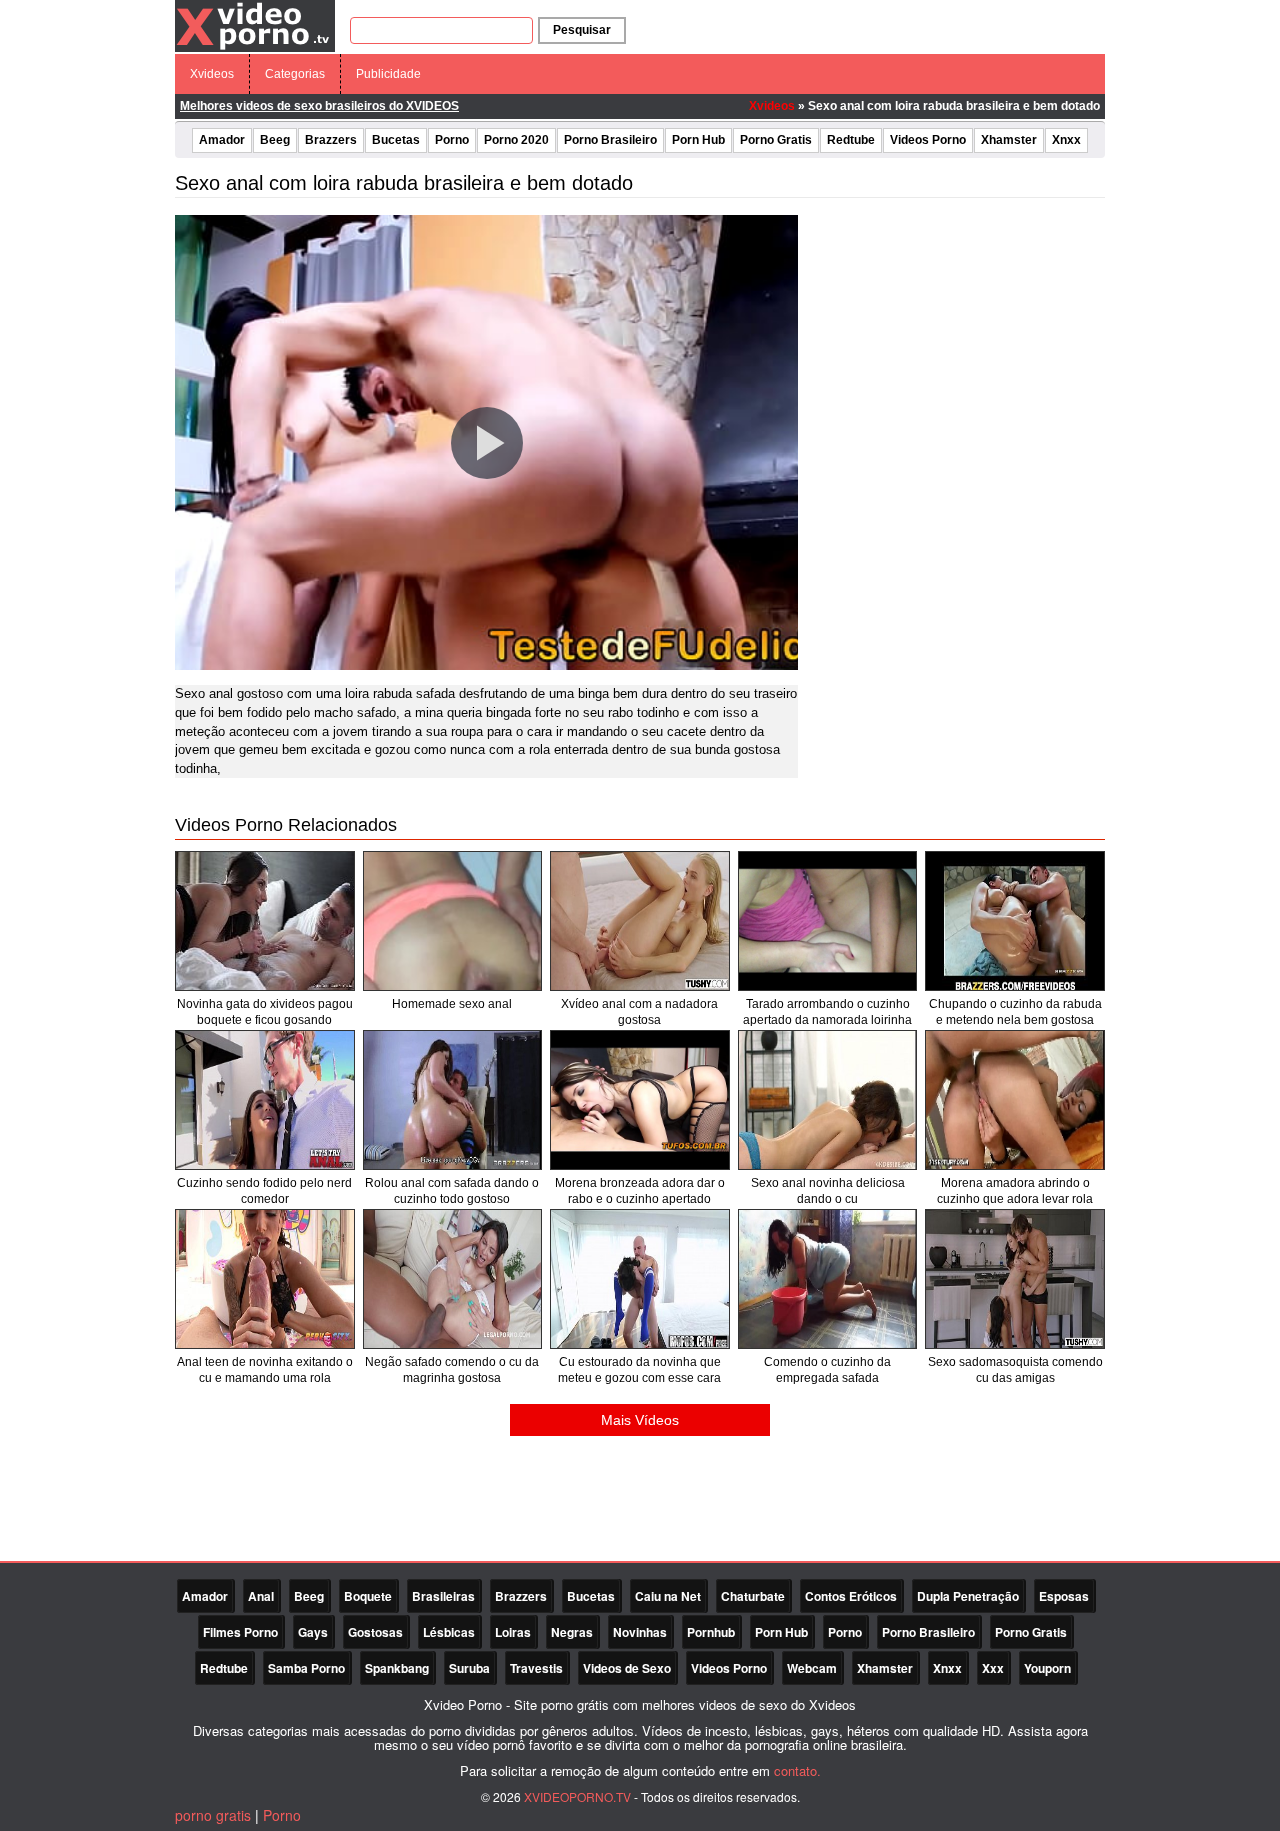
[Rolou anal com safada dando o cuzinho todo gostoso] (453, 1100)
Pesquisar (582, 30)
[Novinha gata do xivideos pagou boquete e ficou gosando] (265, 921)
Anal (261, 1596)
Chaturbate (753, 1596)
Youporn (1047, 1668)
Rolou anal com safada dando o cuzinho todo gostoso (452, 1191)
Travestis (536, 1668)
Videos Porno (928, 140)
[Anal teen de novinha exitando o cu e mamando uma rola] (265, 1279)
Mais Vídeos (640, 1420)
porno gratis (213, 1815)
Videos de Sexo (627, 1668)
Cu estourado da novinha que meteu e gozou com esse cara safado (639, 1378)
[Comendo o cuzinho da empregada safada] (828, 1279)
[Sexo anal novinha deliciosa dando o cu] (828, 1100)
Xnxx (1066, 140)
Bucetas (396, 140)
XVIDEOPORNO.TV (577, 1796)
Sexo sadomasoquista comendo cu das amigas (1015, 1370)
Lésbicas (449, 1632)
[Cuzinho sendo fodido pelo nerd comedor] (265, 1100)
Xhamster (1009, 140)
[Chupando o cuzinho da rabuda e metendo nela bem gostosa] (1015, 921)
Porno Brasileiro (610, 140)
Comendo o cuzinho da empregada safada (827, 1370)
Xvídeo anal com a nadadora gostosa (639, 1012)
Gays (313, 1632)
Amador (222, 140)
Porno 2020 (516, 140)
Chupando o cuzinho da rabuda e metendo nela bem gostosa (1015, 1012)
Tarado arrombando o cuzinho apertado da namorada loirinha (827, 1012)
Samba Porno (306, 1668)
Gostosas (375, 1632)
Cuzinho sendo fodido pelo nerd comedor (264, 1191)
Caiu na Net (668, 1596)
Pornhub (711, 1632)
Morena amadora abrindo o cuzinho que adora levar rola (1015, 1191)
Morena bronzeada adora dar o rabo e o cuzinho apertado (640, 1191)
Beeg (275, 140)
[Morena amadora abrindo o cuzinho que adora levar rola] (1015, 1100)
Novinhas (640, 1632)
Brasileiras (443, 1596)
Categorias (295, 74)
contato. (797, 1770)
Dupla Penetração (968, 1596)
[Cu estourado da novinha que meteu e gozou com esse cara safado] (640, 1279)
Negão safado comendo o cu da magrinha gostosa (452, 1370)
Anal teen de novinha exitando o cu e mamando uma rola (265, 1370)
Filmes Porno (240, 1632)
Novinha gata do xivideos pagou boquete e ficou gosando (265, 1012)
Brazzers (331, 140)
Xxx (993, 1668)
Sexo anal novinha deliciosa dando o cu (828, 1191)
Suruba (469, 1668)
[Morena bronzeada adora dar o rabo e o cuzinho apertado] (640, 1100)
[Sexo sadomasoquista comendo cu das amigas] (1015, 1279)
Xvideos (212, 74)
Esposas (1064, 1596)
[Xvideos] (255, 25)
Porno (452, 140)
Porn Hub (698, 140)
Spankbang (397, 1668)
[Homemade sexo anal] (453, 921)
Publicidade (388, 74)
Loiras (513, 1632)
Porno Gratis (776, 140)
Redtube (851, 140)
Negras (572, 1632)
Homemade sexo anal (452, 1004)
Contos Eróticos (851, 1596)
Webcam (812, 1668)
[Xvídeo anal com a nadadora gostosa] (640, 921)
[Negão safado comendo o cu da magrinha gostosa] (453, 1279)
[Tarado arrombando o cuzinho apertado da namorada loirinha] (828, 921)
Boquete (368, 1596)
